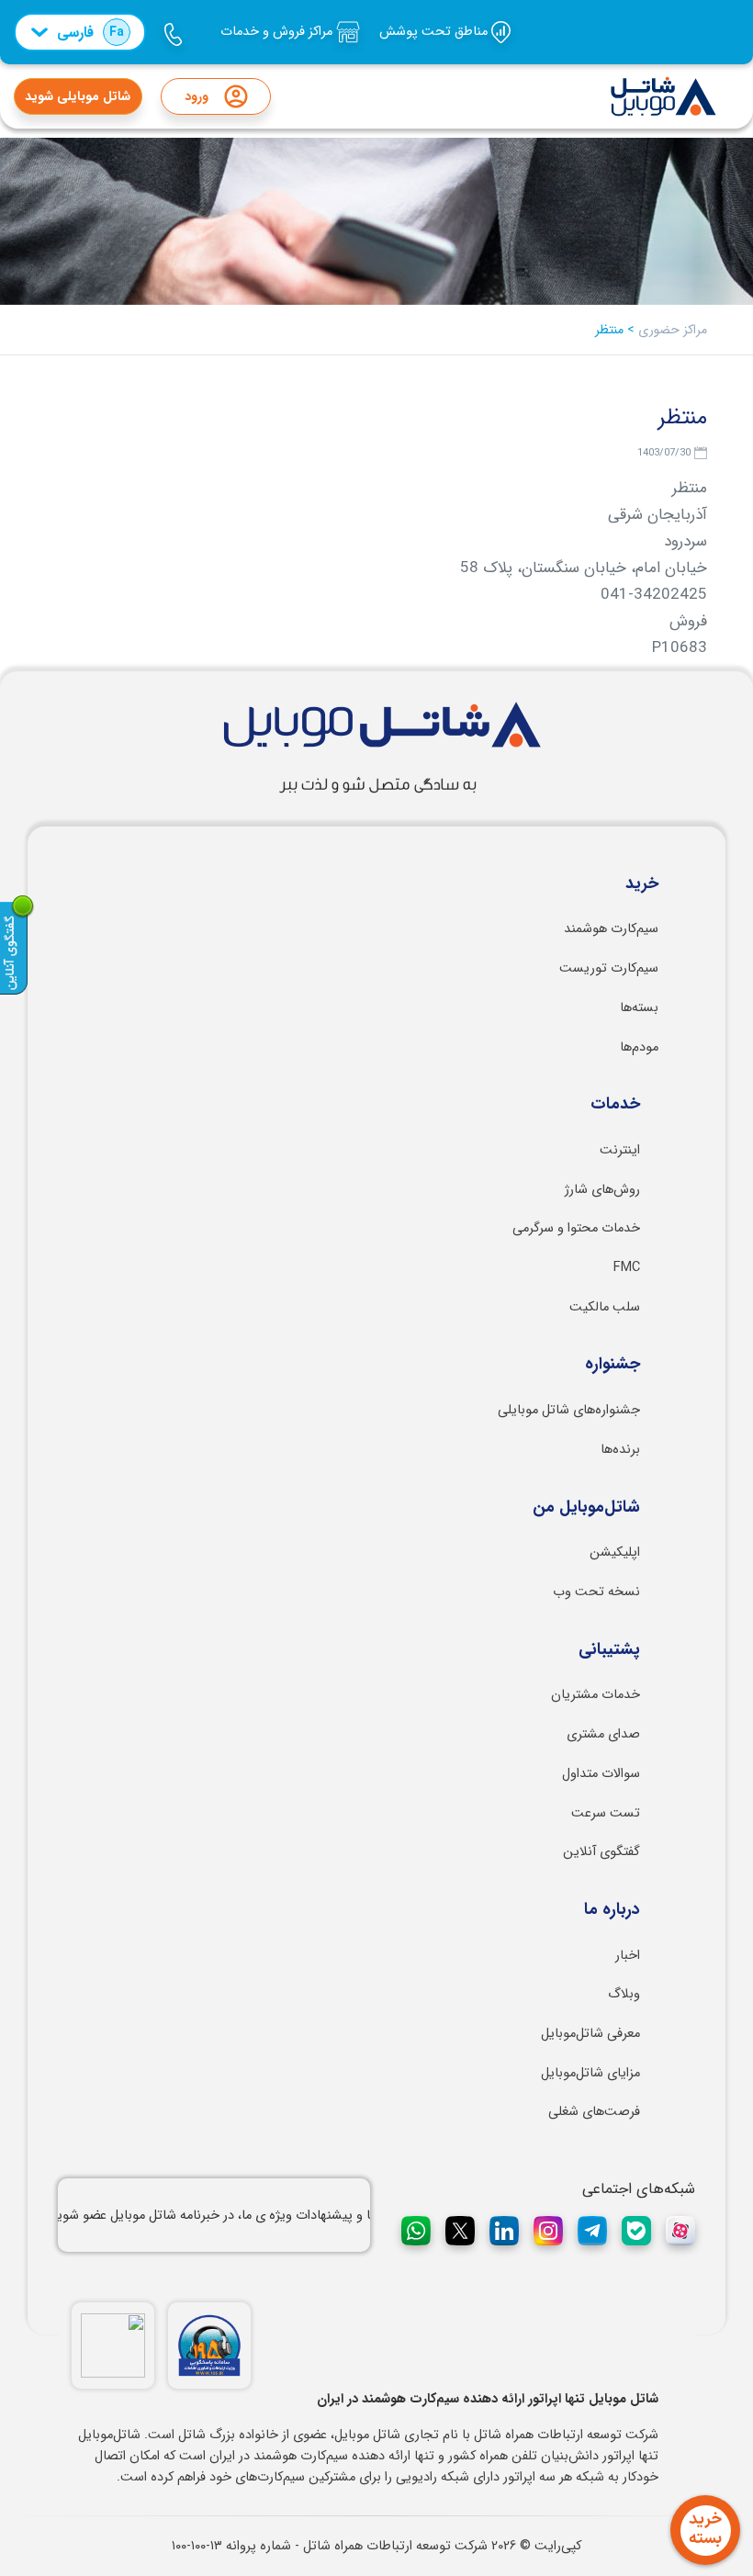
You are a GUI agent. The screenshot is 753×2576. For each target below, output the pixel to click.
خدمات (615, 1105)
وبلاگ (624, 1994)
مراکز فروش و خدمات (278, 32)
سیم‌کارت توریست (609, 968)
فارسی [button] (90, 33)
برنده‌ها (620, 1450)
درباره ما (612, 1910)
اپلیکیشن (615, 1552)
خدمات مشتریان (596, 1695)
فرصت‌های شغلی (594, 2112)
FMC (627, 1268)
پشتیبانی (609, 1650)
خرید (642, 884)
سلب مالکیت (605, 1307)
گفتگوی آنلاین (601, 1852)
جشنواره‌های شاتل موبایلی (569, 1410)
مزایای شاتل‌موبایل (590, 2073)
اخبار (628, 1956)
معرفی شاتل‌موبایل (590, 2034)
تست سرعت (606, 1813)
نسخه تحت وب (596, 1592)
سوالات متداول (601, 1774)
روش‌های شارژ (602, 1190)
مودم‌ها (639, 1047)
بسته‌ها (639, 1008)
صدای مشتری (603, 1734)
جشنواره (613, 1365)
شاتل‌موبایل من (586, 1508)
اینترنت (620, 1150)
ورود (197, 96)
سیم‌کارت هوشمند (611, 929)
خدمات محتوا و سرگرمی (576, 1228)
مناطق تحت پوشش (435, 32)
